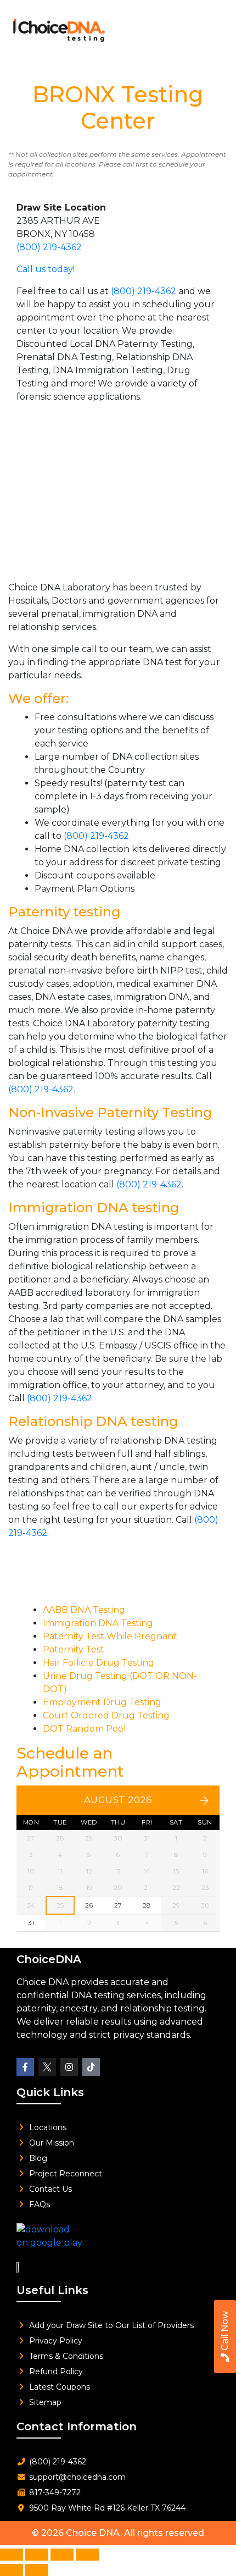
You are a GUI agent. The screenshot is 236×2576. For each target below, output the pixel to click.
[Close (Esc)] (87, 2555)
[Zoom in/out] (12, 2555)
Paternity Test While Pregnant (110, 1636)
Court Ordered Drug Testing (106, 1715)
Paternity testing (64, 912)
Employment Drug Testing (102, 1702)
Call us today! (46, 269)
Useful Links (52, 2290)
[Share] (62, 2555)
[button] (211, 27)
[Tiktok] (91, 2067)
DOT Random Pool (85, 1729)
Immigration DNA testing (94, 1207)
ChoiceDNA (49, 1959)
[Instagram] (69, 2067)
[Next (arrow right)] (37, 2570)
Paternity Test (74, 1649)
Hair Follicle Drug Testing (99, 1663)
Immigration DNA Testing (98, 1623)
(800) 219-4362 (49, 247)
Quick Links (50, 2092)
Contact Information (77, 2426)
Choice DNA (93, 2533)
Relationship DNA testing (93, 1421)
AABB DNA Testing (84, 1610)
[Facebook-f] (25, 2067)
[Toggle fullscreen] (37, 2555)
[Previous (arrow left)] (12, 2570)
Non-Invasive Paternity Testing (110, 1112)
